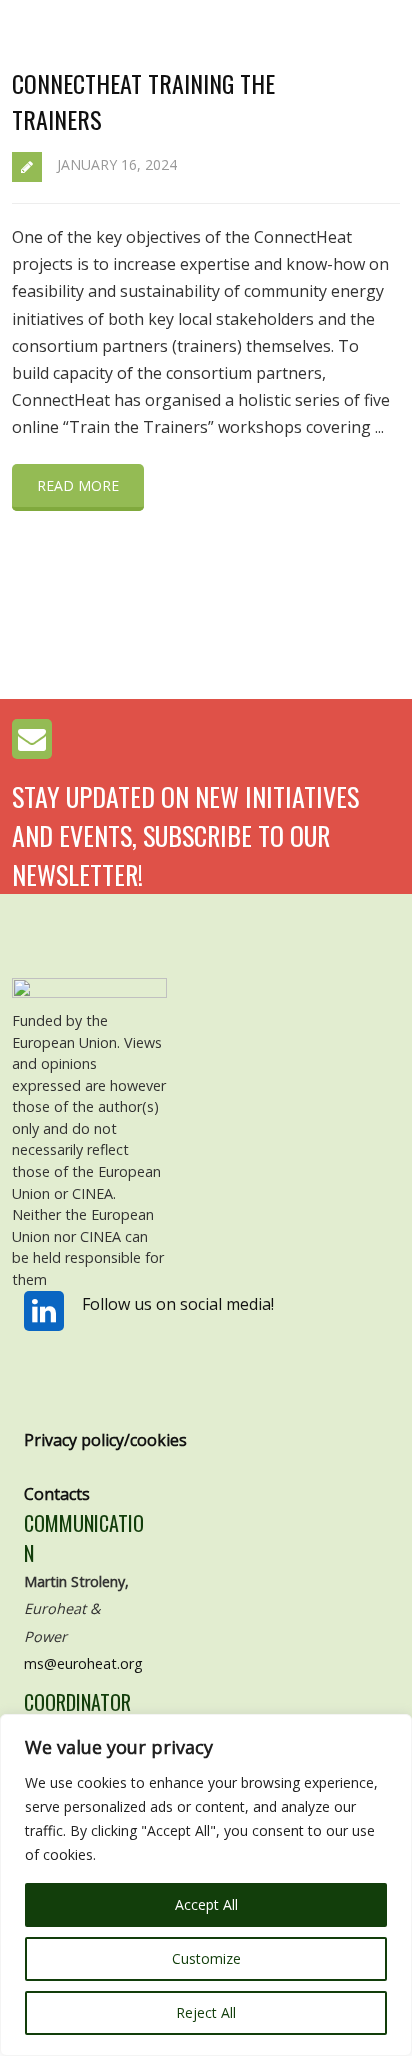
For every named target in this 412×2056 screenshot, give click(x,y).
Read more (78, 485)
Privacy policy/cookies (105, 1440)
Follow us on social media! (178, 1304)
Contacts (57, 1494)
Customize (206, 1958)
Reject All (206, 2012)
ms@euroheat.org (83, 1663)
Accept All (206, 1904)
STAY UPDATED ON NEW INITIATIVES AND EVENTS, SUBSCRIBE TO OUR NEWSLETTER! (185, 835)
